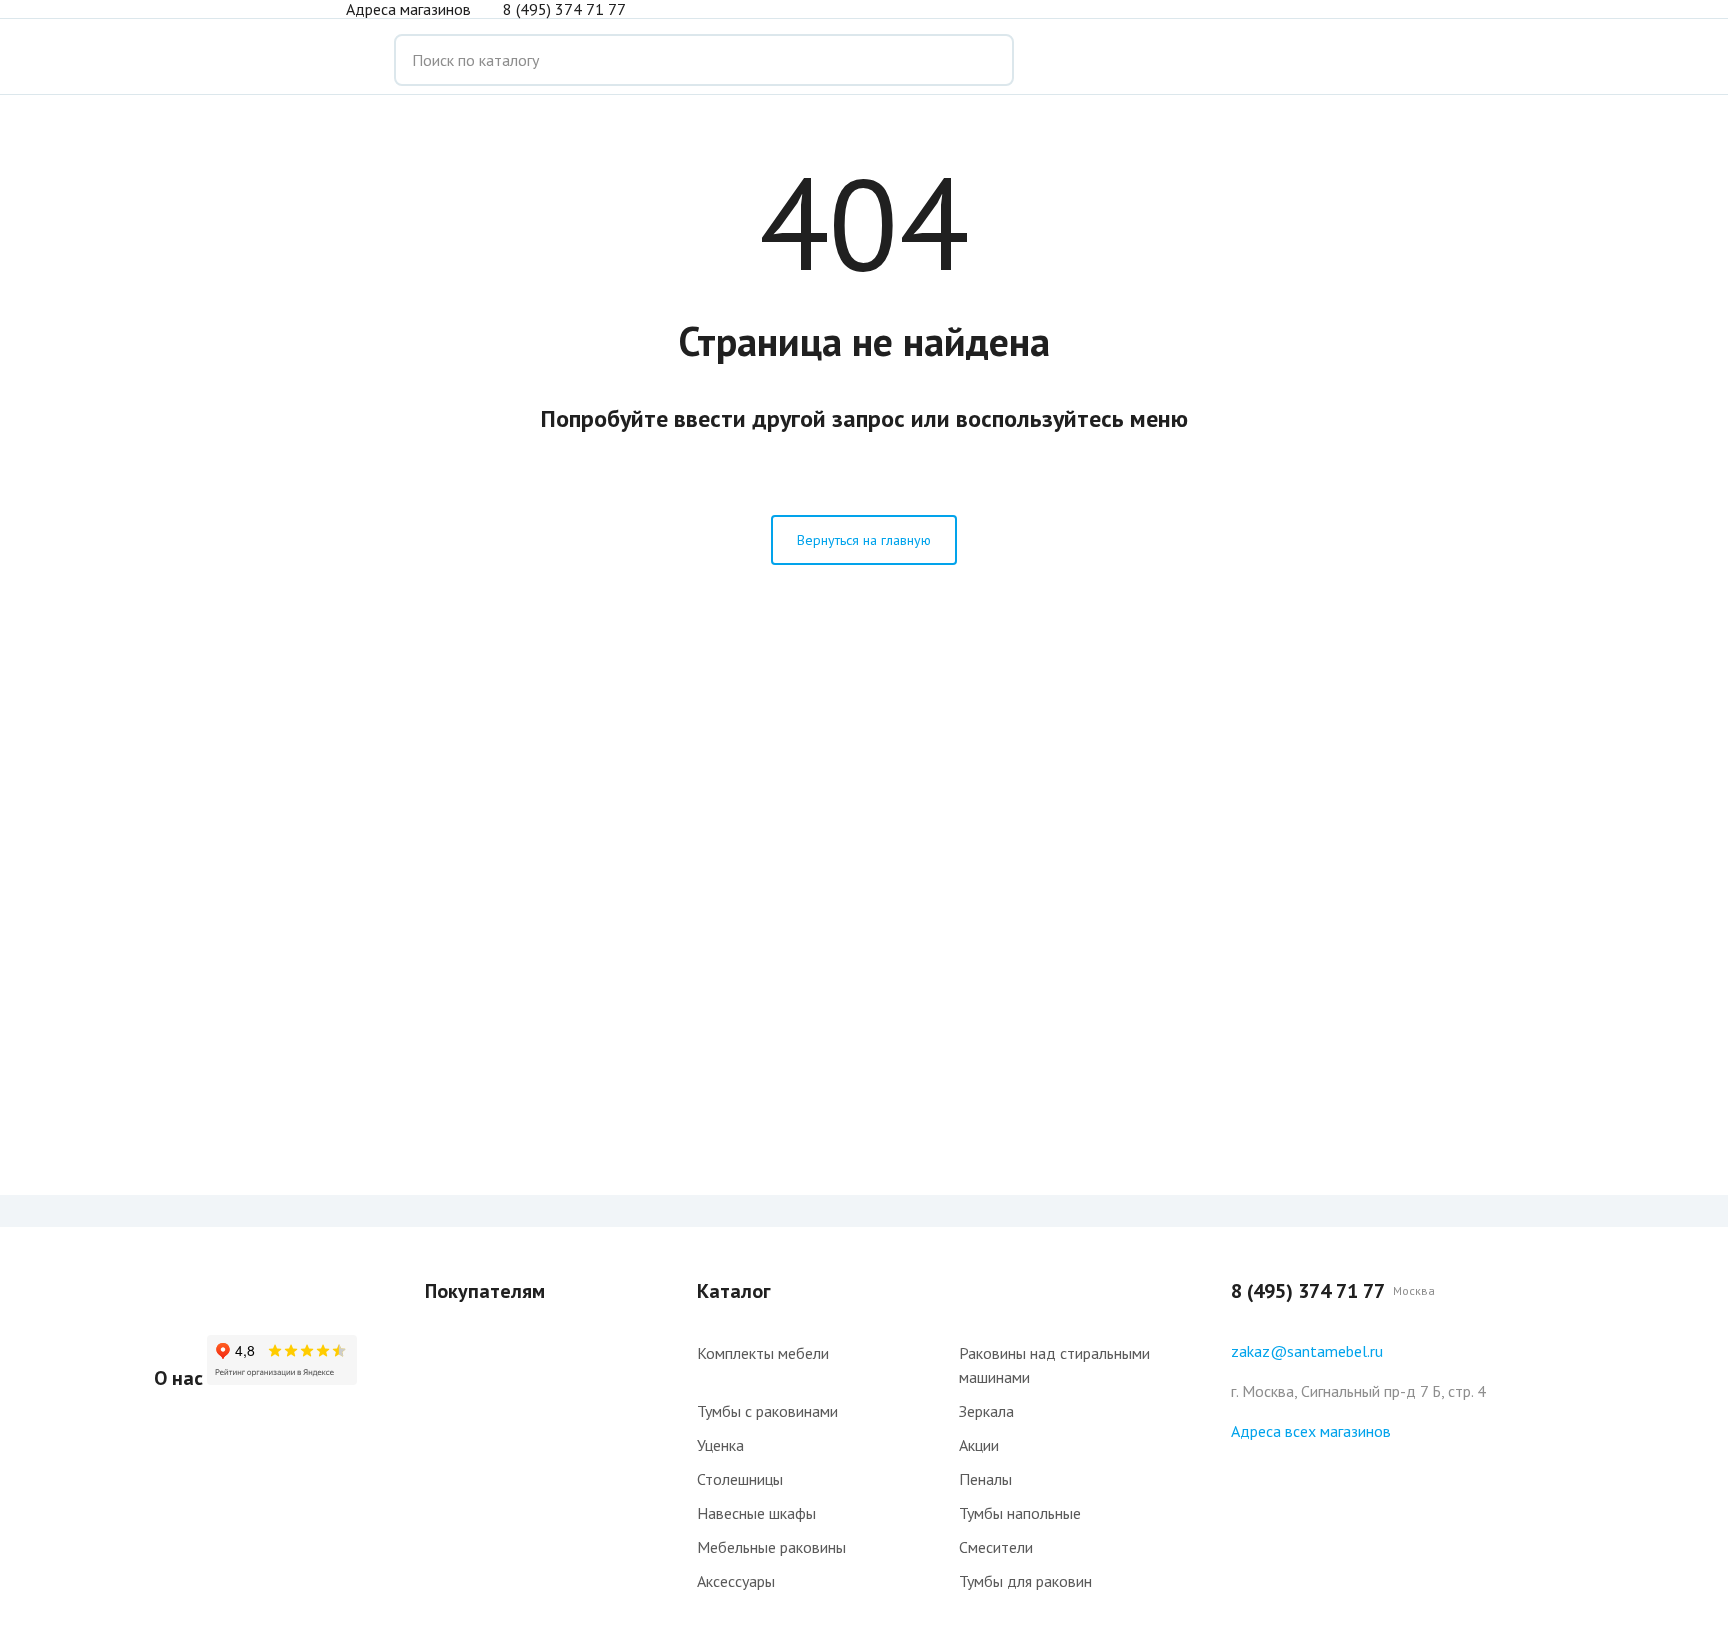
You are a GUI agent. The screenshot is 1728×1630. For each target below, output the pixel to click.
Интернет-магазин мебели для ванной (234, 60)
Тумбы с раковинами (767, 1411)
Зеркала (986, 1411)
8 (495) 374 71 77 (564, 9)
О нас (178, 1378)
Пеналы (985, 1479)
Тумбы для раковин (1025, 1581)
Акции (979, 1445)
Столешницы (740, 1479)
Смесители (996, 1547)
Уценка (720, 1445)
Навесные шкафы (756, 1513)
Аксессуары (736, 1581)
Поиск (984, 60)
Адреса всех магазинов (1311, 1431)
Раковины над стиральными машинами (1054, 1365)
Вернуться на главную (864, 540)
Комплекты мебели (763, 1353)
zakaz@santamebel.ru (1307, 1351)
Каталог (734, 1291)
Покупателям (485, 1291)
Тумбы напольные (1020, 1513)
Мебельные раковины (771, 1547)
